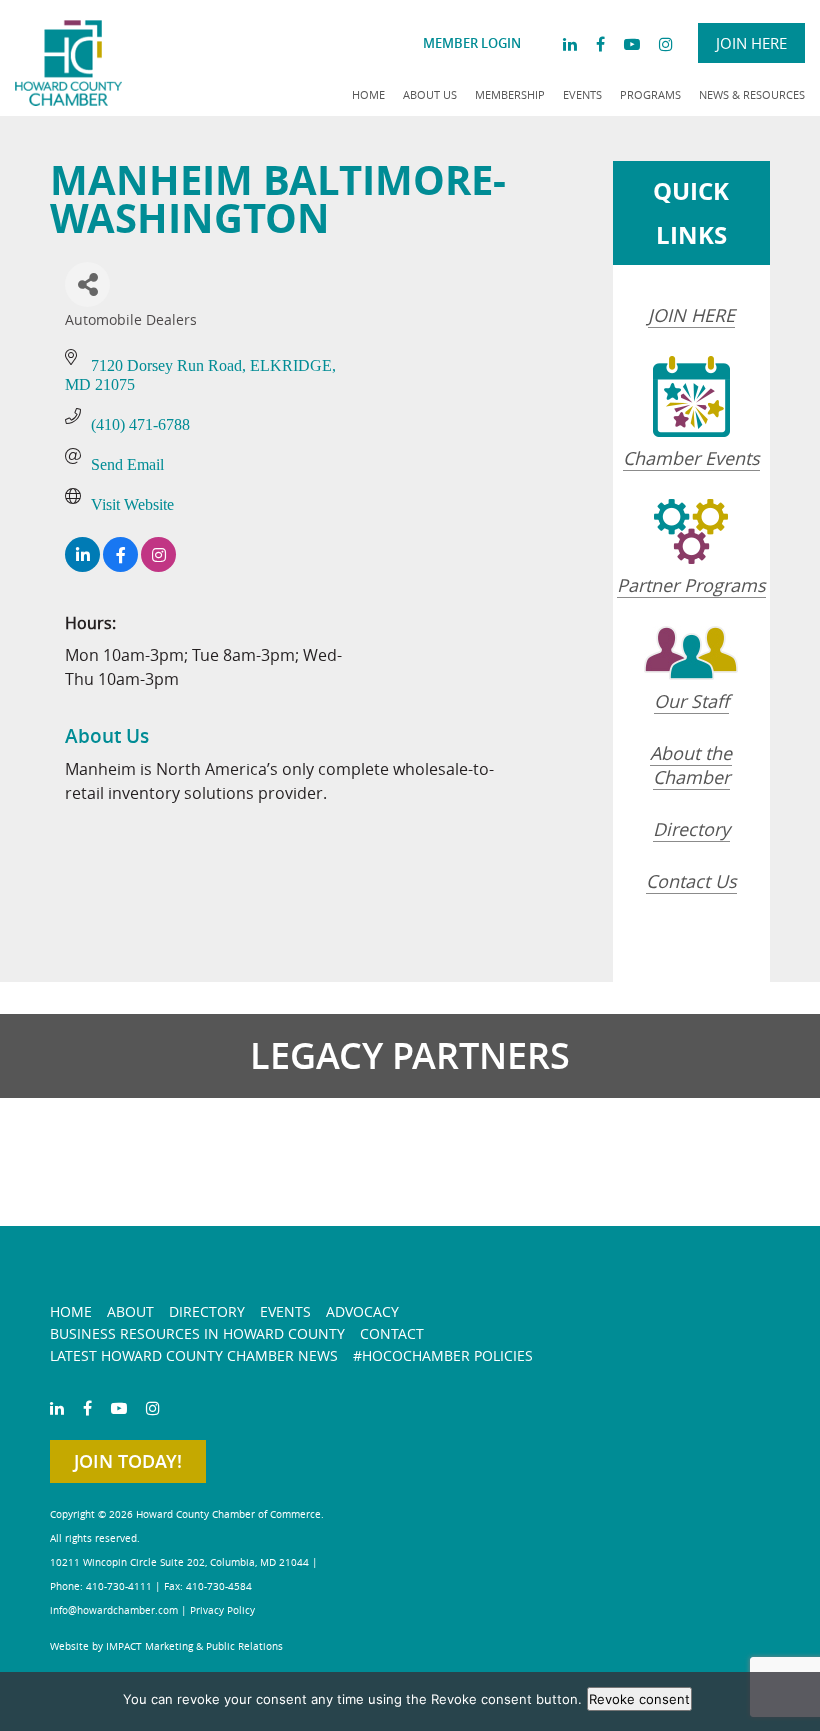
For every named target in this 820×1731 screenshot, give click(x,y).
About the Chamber (691, 765)
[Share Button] (87, 284)
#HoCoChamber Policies (443, 1355)
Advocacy (362, 1311)
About (130, 1311)
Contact (392, 1333)
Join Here (751, 43)
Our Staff (691, 701)
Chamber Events (691, 458)
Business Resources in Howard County (197, 1333)
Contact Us (691, 881)
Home (368, 94)
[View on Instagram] (158, 566)
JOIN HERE (691, 315)
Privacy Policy (222, 1610)
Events (582, 94)
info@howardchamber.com (114, 1610)
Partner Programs (691, 585)
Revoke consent (639, 1699)
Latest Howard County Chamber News (194, 1355)
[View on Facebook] (120, 566)
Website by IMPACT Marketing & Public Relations (166, 1646)
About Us (430, 94)
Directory (691, 829)
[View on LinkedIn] (82, 566)
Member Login (472, 43)
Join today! (128, 1461)
